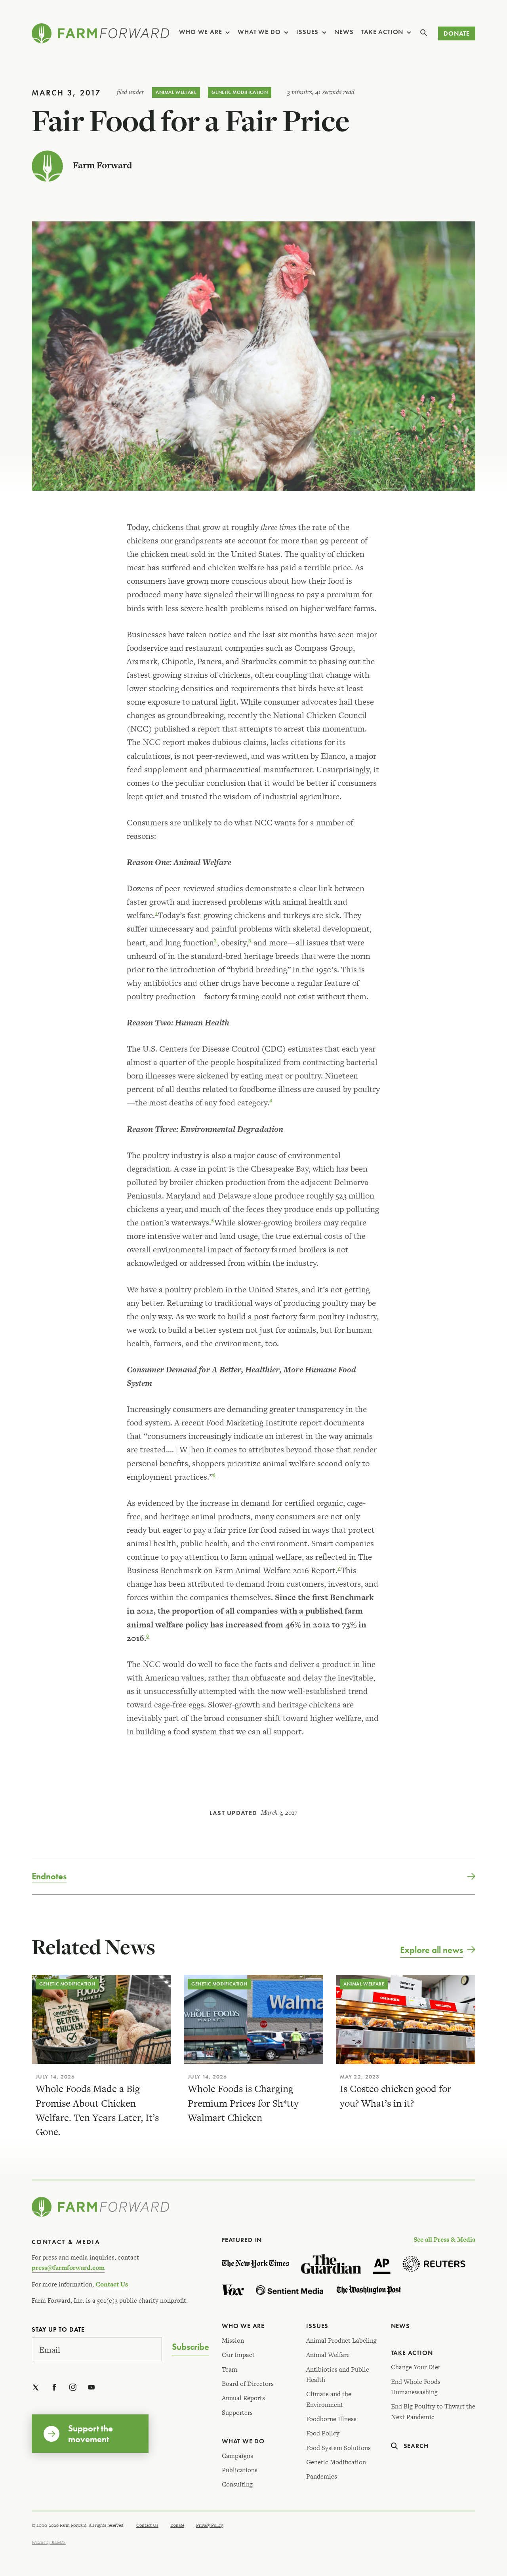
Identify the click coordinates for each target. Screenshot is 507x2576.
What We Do (259, 32)
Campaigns (237, 2456)
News (344, 32)
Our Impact (238, 2355)
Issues (307, 32)
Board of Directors (248, 2384)
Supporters (237, 2413)
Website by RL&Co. (49, 2542)
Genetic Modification (240, 92)
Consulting (237, 2484)
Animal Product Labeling (341, 2341)
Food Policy (323, 2433)
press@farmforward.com (68, 2268)
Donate (457, 33)
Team (230, 2369)
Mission (233, 2341)
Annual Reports (243, 2398)
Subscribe (191, 2347)
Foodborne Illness (331, 2419)
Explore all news (432, 1950)
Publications (240, 2470)
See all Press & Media (444, 2240)
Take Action (382, 32)
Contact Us (112, 2284)
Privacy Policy (209, 2525)
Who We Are (200, 32)
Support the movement (91, 2433)
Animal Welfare (176, 92)
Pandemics (322, 2476)
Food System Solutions (338, 2448)
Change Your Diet (416, 2367)
